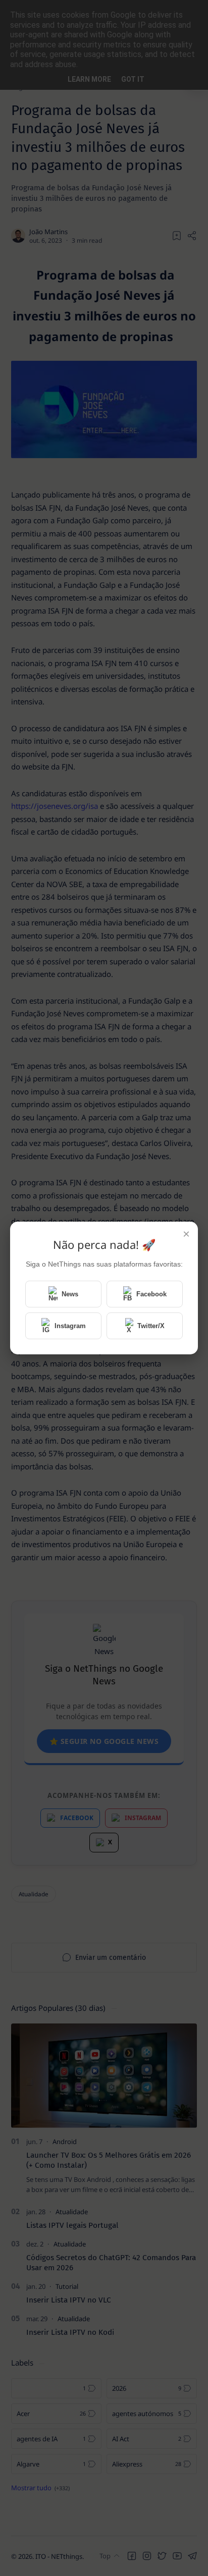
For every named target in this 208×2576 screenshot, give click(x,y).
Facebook (151, 1294)
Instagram (70, 1326)
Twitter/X (151, 1326)
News (70, 1294)
